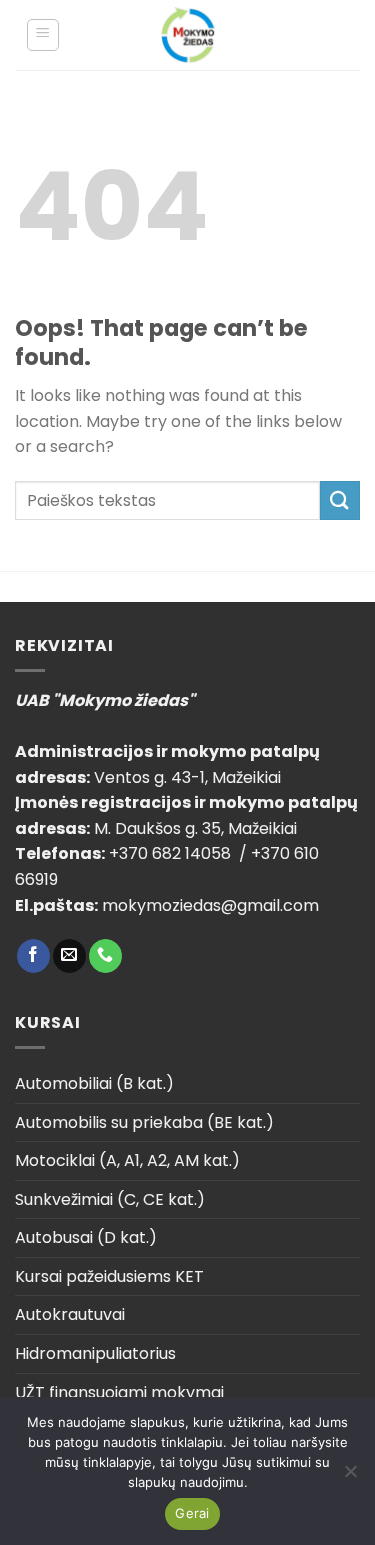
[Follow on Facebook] (33, 956)
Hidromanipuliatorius (95, 1353)
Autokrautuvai (70, 1314)
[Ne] (350, 1477)
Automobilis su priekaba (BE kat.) (144, 1122)
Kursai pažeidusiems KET (109, 1276)
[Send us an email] (69, 956)
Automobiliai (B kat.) (94, 1083)
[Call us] (105, 956)
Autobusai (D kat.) (86, 1237)
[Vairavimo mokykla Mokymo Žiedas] (187, 35)
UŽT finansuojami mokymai (119, 1392)
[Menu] (43, 35)
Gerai (192, 1513)
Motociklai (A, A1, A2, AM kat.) (127, 1160)
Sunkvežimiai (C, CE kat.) (110, 1199)
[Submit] (340, 500)
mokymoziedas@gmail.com (210, 905)
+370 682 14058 (172, 853)
